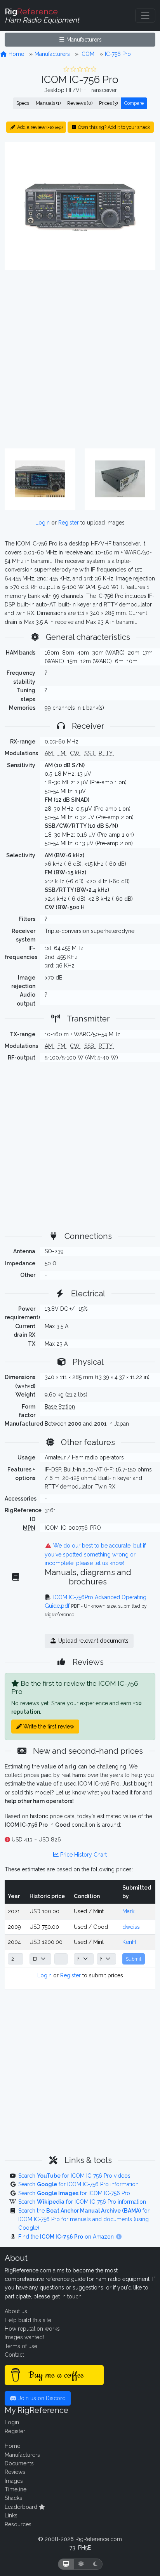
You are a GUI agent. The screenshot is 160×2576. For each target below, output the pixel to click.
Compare (134, 103)
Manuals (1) (48, 103)
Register (69, 523)
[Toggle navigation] (145, 16)
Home (16, 54)
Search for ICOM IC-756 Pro (74, 2193)
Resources (18, 2524)
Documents (19, 2463)
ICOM (87, 54)
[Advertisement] (80, 360)
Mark (128, 1911)
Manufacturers (83, 40)
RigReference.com (99, 2539)
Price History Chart (83, 1855)
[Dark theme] (95, 2564)
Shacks (13, 2498)
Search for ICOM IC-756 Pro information (78, 2184)
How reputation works (32, 2329)
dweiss (131, 1927)
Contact (14, 2355)
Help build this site (28, 2320)
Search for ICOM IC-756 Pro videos (74, 2176)
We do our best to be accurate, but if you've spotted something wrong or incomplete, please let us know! (95, 1554)
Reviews (15, 2472)
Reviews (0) (80, 103)
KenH (129, 1942)
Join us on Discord (41, 2398)
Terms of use (21, 2346)
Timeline (16, 2489)
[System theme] (66, 2564)
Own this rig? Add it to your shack (114, 127)
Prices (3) (108, 103)
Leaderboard (22, 2507)
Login (43, 523)
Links (11, 2515)
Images (14, 2481)
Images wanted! (24, 2337)
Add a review (39, 127)
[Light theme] (81, 2564)
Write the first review (48, 1727)
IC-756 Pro (118, 54)
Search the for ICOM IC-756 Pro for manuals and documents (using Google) (84, 2219)
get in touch (67, 2296)
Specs (23, 103)
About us (16, 2311)
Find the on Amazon (67, 2237)
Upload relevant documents (93, 1641)
